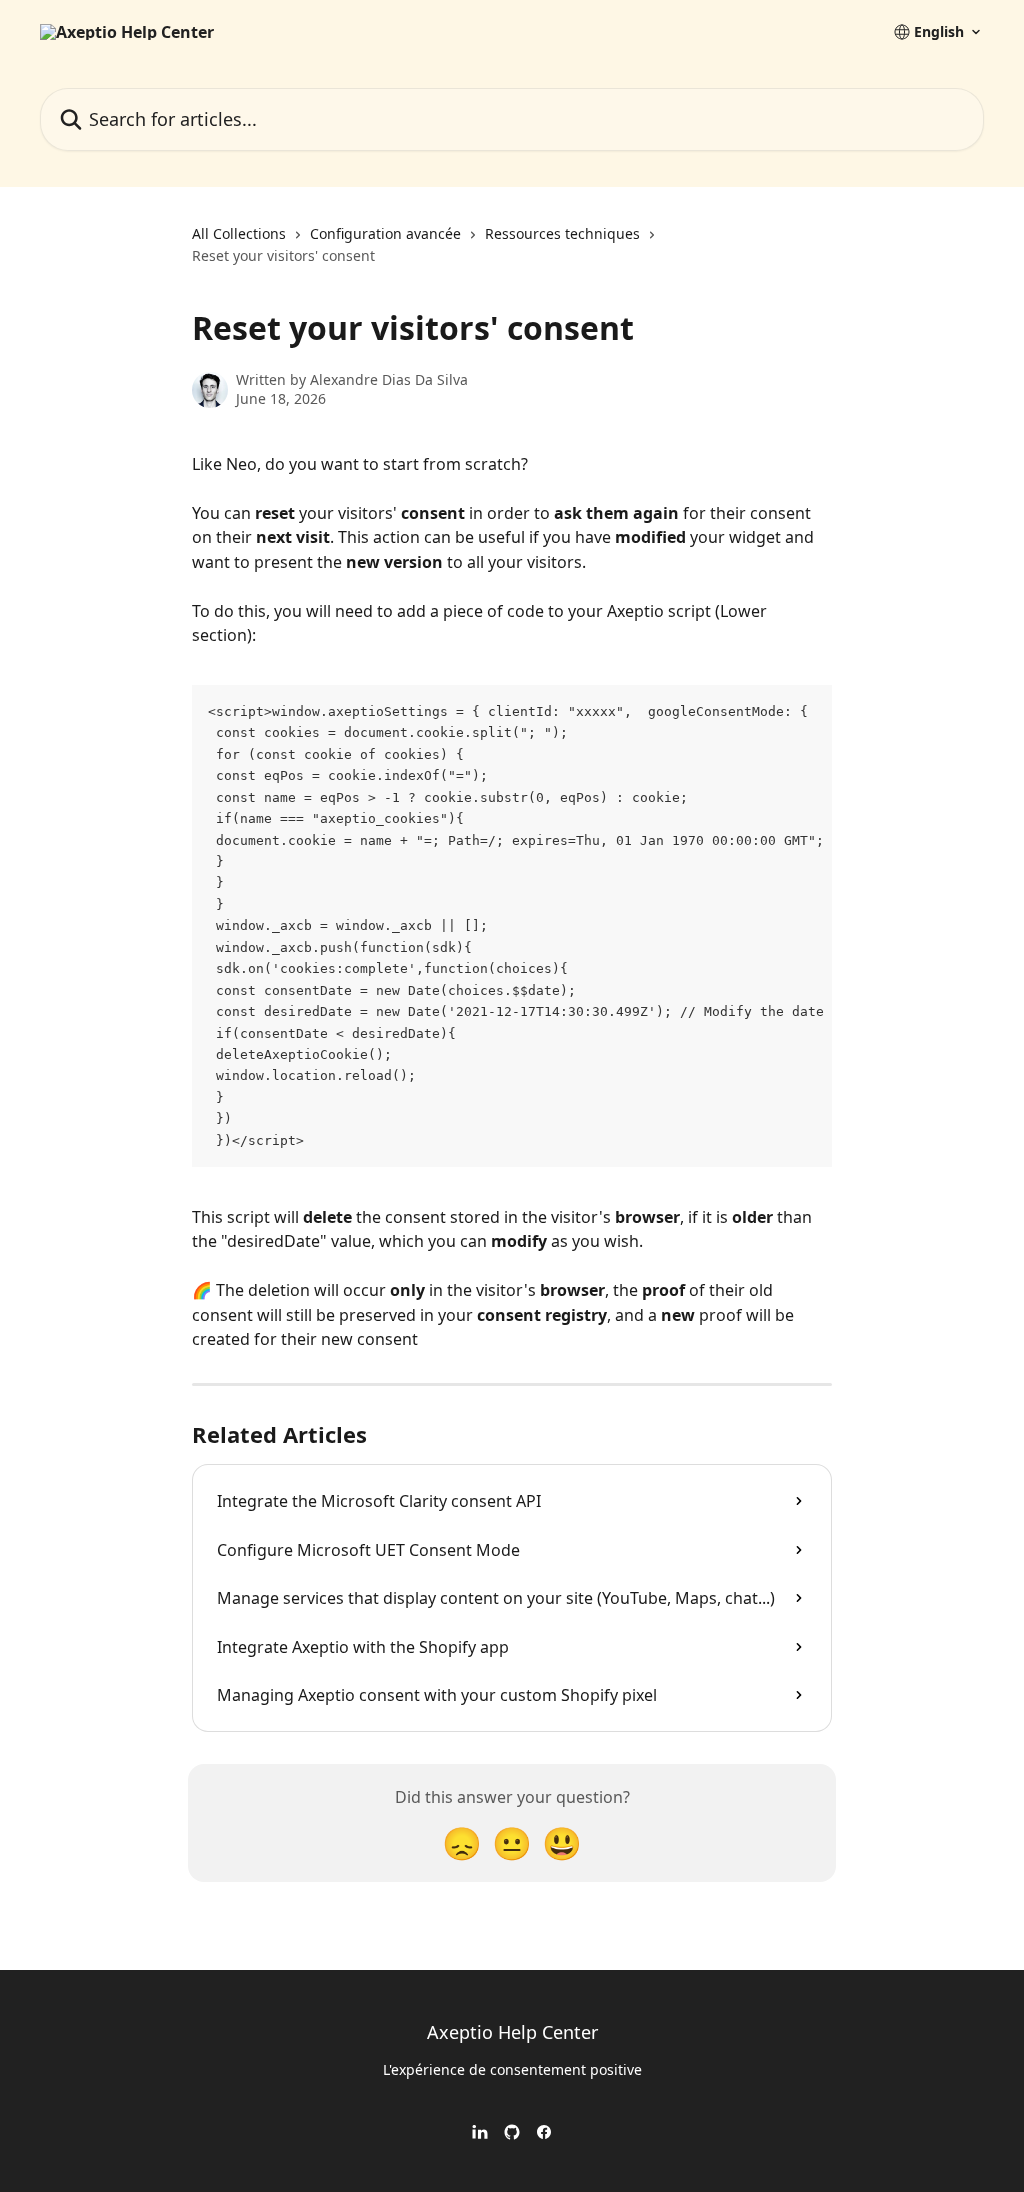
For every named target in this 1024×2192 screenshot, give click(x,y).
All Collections (239, 233)
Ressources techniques (562, 233)
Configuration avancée (385, 233)
